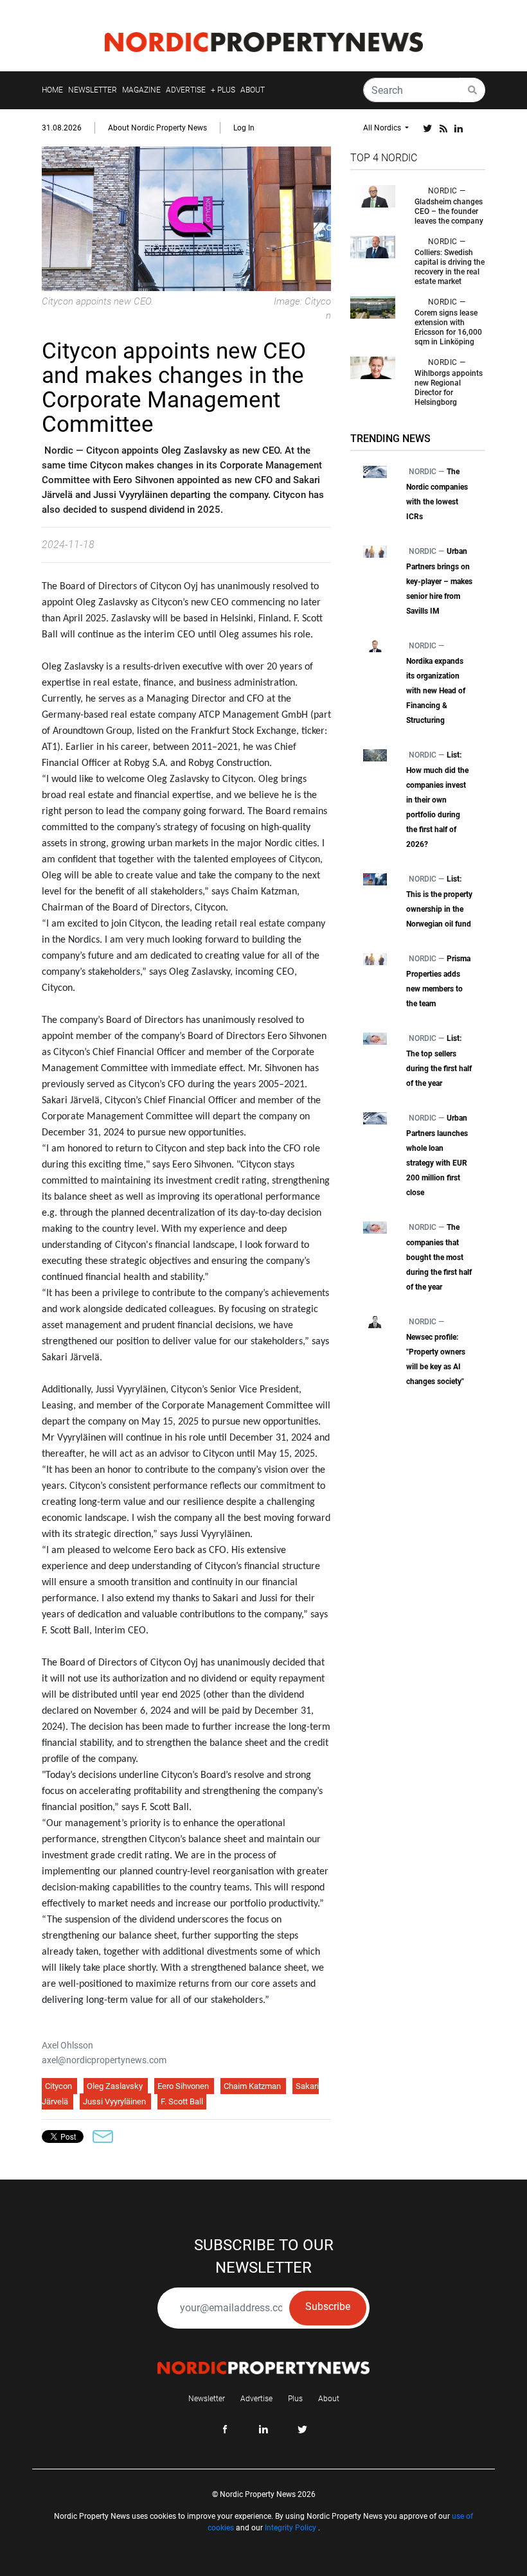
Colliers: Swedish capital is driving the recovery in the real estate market (450, 267)
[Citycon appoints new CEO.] (186, 218)
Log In (244, 128)
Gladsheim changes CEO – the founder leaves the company (449, 211)
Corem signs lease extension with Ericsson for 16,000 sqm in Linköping (448, 327)
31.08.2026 (62, 128)
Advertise (256, 2399)
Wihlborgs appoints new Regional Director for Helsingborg (449, 388)
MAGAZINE (141, 90)
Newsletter (207, 2399)
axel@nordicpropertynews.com (104, 2060)
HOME (52, 90)
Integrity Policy (290, 2528)
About (329, 2399)
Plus (295, 2399)
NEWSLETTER (93, 90)
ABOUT (253, 90)
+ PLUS (223, 90)
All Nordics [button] (383, 128)
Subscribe (328, 2306)
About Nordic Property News (157, 128)
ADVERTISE (186, 90)
